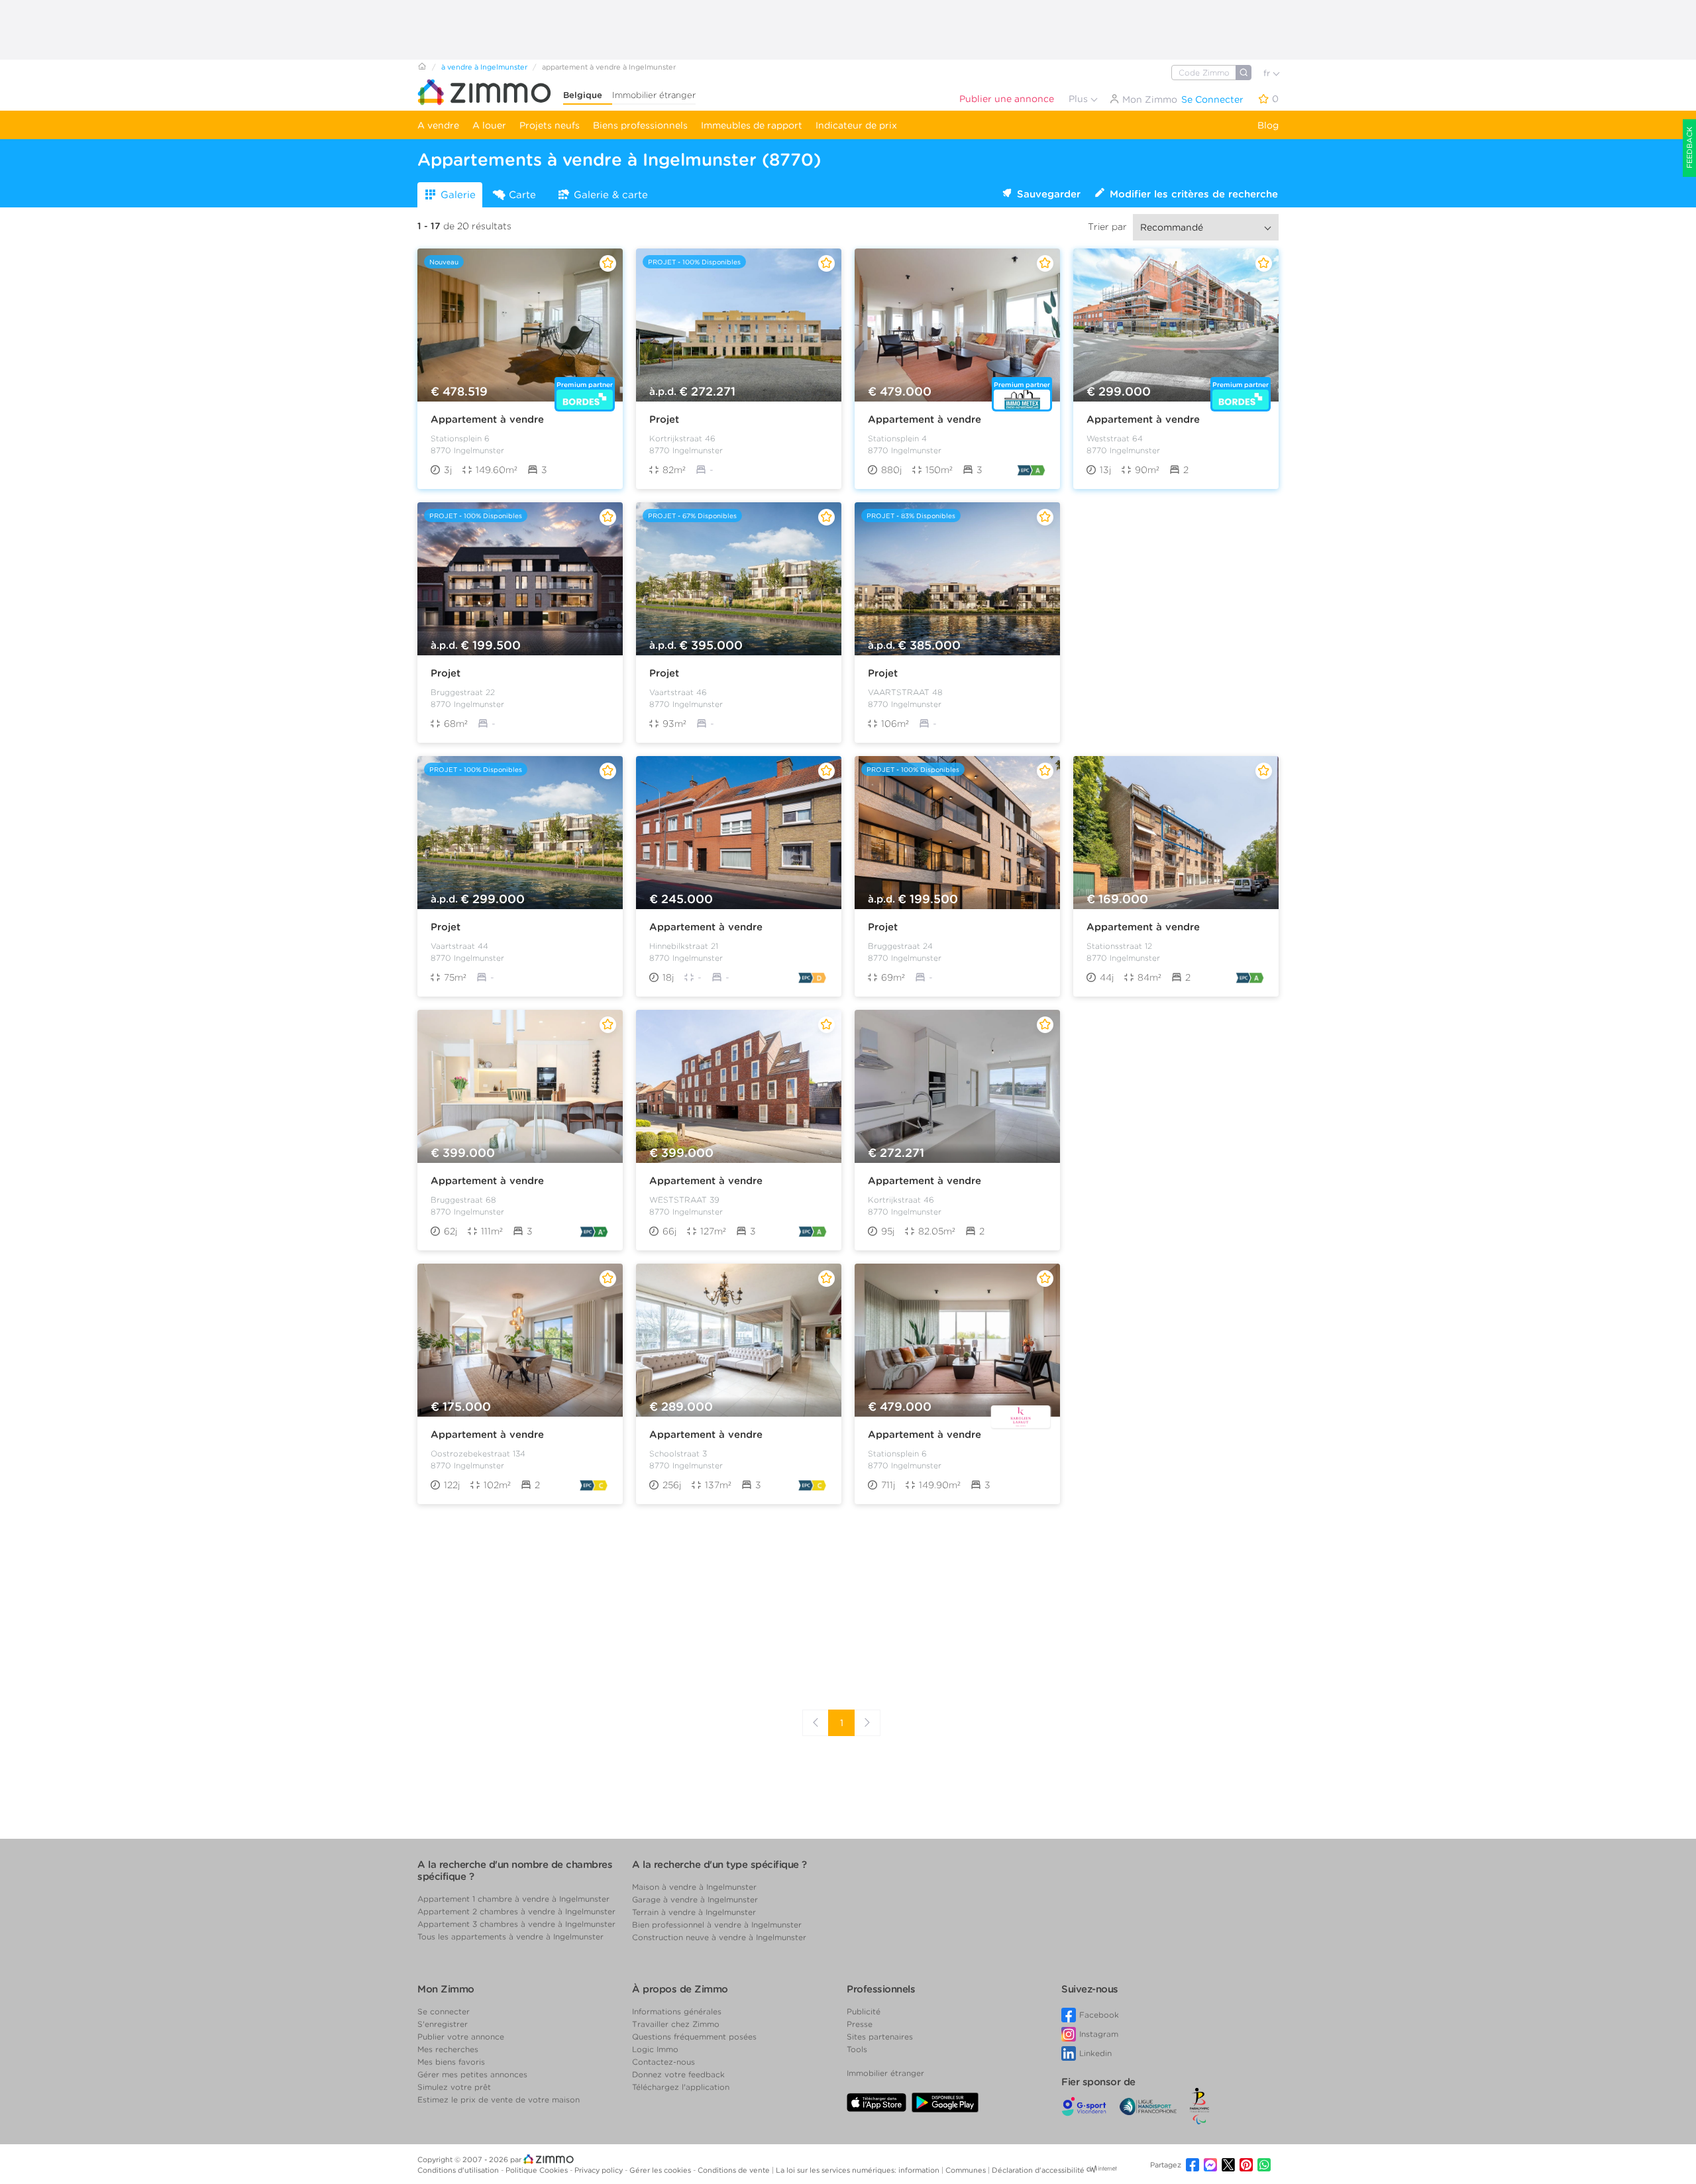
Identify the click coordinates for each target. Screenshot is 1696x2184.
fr (1268, 73)
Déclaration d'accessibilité (1038, 2170)
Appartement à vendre (487, 419)
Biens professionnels (640, 125)
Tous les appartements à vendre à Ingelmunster (510, 1937)
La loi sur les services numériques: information (859, 2170)
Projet (664, 419)
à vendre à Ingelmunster (484, 67)
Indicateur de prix (856, 125)
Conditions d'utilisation (459, 2170)
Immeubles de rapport (752, 125)
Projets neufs (550, 125)
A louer (489, 125)
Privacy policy (600, 2170)
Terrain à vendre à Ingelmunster (694, 1912)
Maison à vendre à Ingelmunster (694, 1887)
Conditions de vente (735, 2170)
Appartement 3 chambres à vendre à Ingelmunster (516, 1924)
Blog (1268, 125)
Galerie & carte (611, 195)
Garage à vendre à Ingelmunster (695, 1899)
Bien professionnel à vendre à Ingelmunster (717, 1925)
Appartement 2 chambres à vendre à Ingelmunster (516, 1911)
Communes (967, 2170)
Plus (1080, 99)
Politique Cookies (538, 2170)
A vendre (438, 125)
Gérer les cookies (661, 2170)
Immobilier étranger (654, 95)
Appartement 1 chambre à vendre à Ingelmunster (513, 1899)
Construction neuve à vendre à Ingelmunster (719, 1937)
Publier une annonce (1007, 99)
